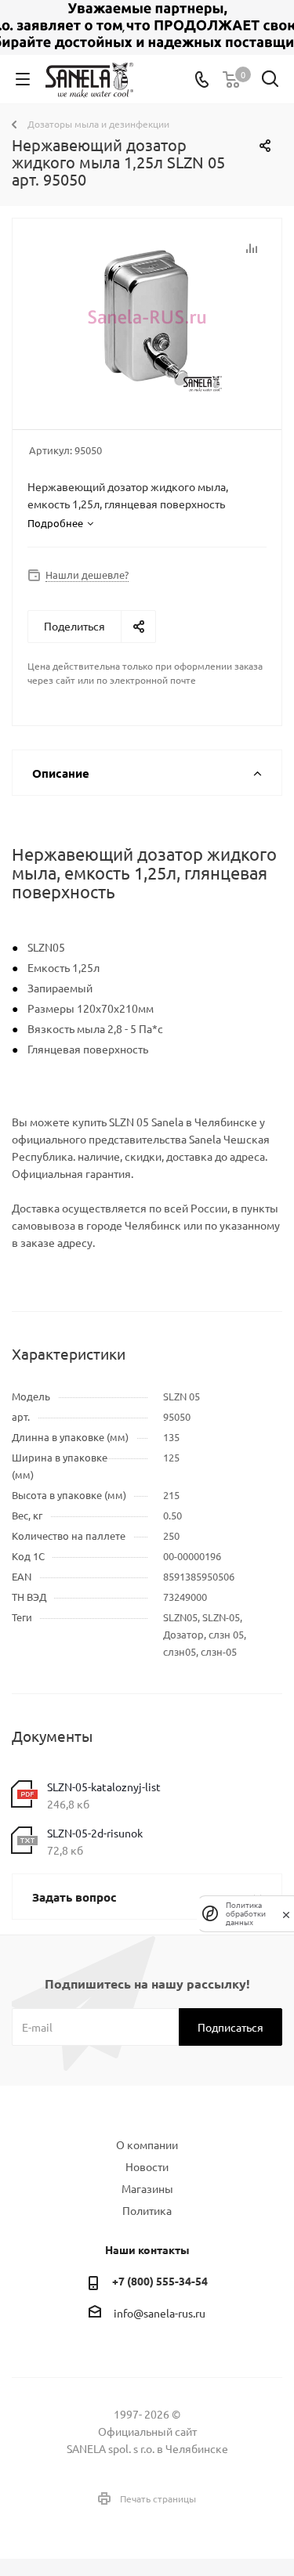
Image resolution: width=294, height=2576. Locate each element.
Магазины (147, 2188)
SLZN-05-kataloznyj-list (104, 1787)
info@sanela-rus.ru (160, 2313)
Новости (147, 2166)
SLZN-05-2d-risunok (95, 1833)
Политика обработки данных (246, 1914)
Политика (147, 2210)
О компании (147, 2144)
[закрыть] (286, 1913)
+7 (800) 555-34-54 (160, 2281)
